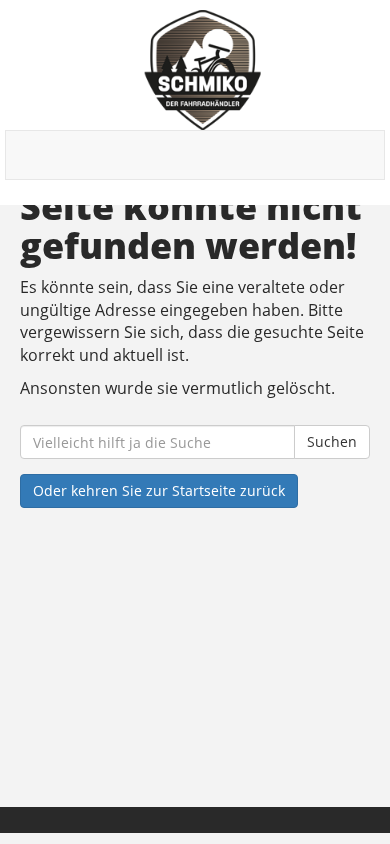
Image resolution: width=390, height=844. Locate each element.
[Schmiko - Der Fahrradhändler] (202, 70)
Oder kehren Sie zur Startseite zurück (159, 490)
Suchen (332, 441)
